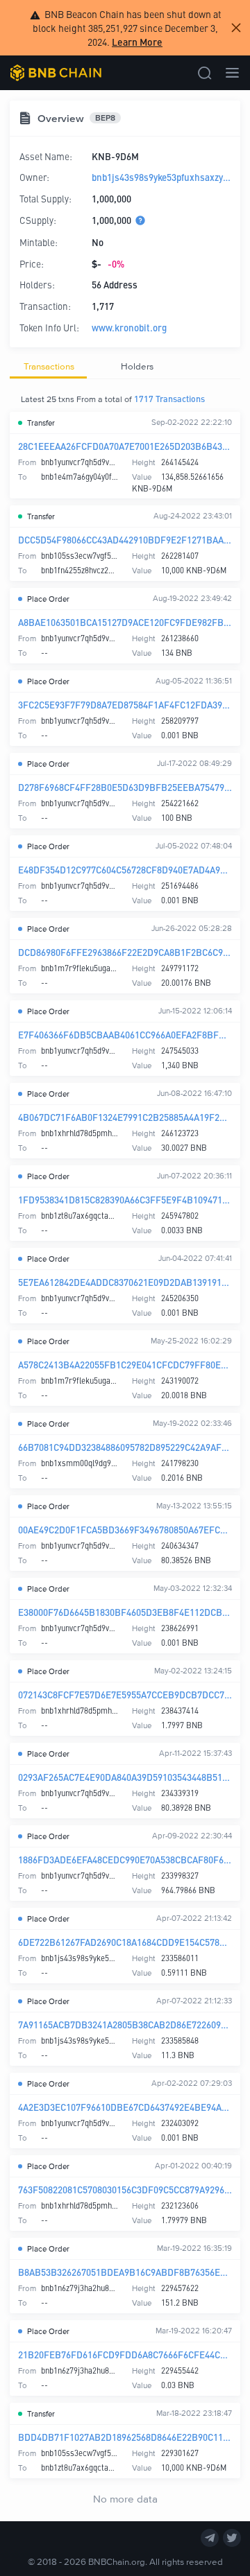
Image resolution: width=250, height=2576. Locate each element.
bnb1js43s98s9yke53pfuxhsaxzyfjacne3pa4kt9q (161, 177)
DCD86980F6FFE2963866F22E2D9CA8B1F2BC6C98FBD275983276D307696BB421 (125, 952)
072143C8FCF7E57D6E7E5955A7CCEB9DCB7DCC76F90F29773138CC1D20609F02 (125, 1695)
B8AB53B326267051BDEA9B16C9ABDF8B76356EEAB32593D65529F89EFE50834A (125, 2272)
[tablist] (125, 367)
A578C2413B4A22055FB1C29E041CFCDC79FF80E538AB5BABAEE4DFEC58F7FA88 (125, 1365)
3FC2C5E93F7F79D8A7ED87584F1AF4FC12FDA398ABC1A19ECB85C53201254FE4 (125, 705)
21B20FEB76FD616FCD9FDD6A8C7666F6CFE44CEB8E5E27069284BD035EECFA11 (125, 2355)
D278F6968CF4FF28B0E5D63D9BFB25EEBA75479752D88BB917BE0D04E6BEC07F (125, 787)
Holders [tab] (137, 366)
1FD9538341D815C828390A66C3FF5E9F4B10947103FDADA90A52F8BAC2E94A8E (125, 1200)
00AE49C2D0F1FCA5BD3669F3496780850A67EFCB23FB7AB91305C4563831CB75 (125, 1530)
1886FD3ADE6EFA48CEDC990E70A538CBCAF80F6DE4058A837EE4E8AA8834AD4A (125, 1860)
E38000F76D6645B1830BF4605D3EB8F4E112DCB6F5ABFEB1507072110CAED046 (125, 1612)
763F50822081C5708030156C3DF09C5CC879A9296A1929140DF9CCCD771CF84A (125, 2190)
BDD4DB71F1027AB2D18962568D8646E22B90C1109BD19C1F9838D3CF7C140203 (125, 2437)
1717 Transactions (169, 399)
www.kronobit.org (129, 328)
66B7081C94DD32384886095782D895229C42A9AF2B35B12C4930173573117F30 (125, 1447)
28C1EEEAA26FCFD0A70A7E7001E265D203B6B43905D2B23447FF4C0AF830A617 (125, 446)
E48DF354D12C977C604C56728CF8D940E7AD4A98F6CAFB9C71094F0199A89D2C (125, 870)
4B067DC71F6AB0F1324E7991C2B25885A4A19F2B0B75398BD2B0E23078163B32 (125, 1117)
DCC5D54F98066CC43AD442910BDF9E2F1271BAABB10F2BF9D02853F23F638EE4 (125, 540)
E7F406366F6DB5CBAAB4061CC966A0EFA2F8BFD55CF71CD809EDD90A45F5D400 (125, 1035)
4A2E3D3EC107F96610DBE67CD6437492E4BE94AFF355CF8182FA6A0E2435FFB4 (125, 2107)
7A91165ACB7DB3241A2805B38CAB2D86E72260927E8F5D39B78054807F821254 (125, 2025)
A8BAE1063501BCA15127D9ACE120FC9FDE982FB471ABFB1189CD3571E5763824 (125, 622)
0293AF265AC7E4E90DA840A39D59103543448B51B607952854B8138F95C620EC (125, 1777)
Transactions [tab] (49, 366)
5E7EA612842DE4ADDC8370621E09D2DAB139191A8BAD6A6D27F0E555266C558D (125, 1282)
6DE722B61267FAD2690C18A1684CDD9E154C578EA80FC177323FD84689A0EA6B (125, 1942)
